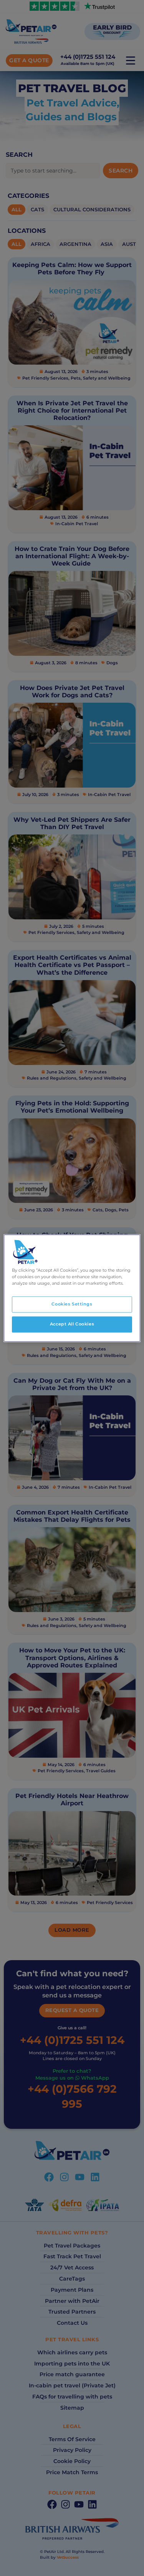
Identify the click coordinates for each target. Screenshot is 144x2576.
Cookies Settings (72, 1304)
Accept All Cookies (72, 1324)
